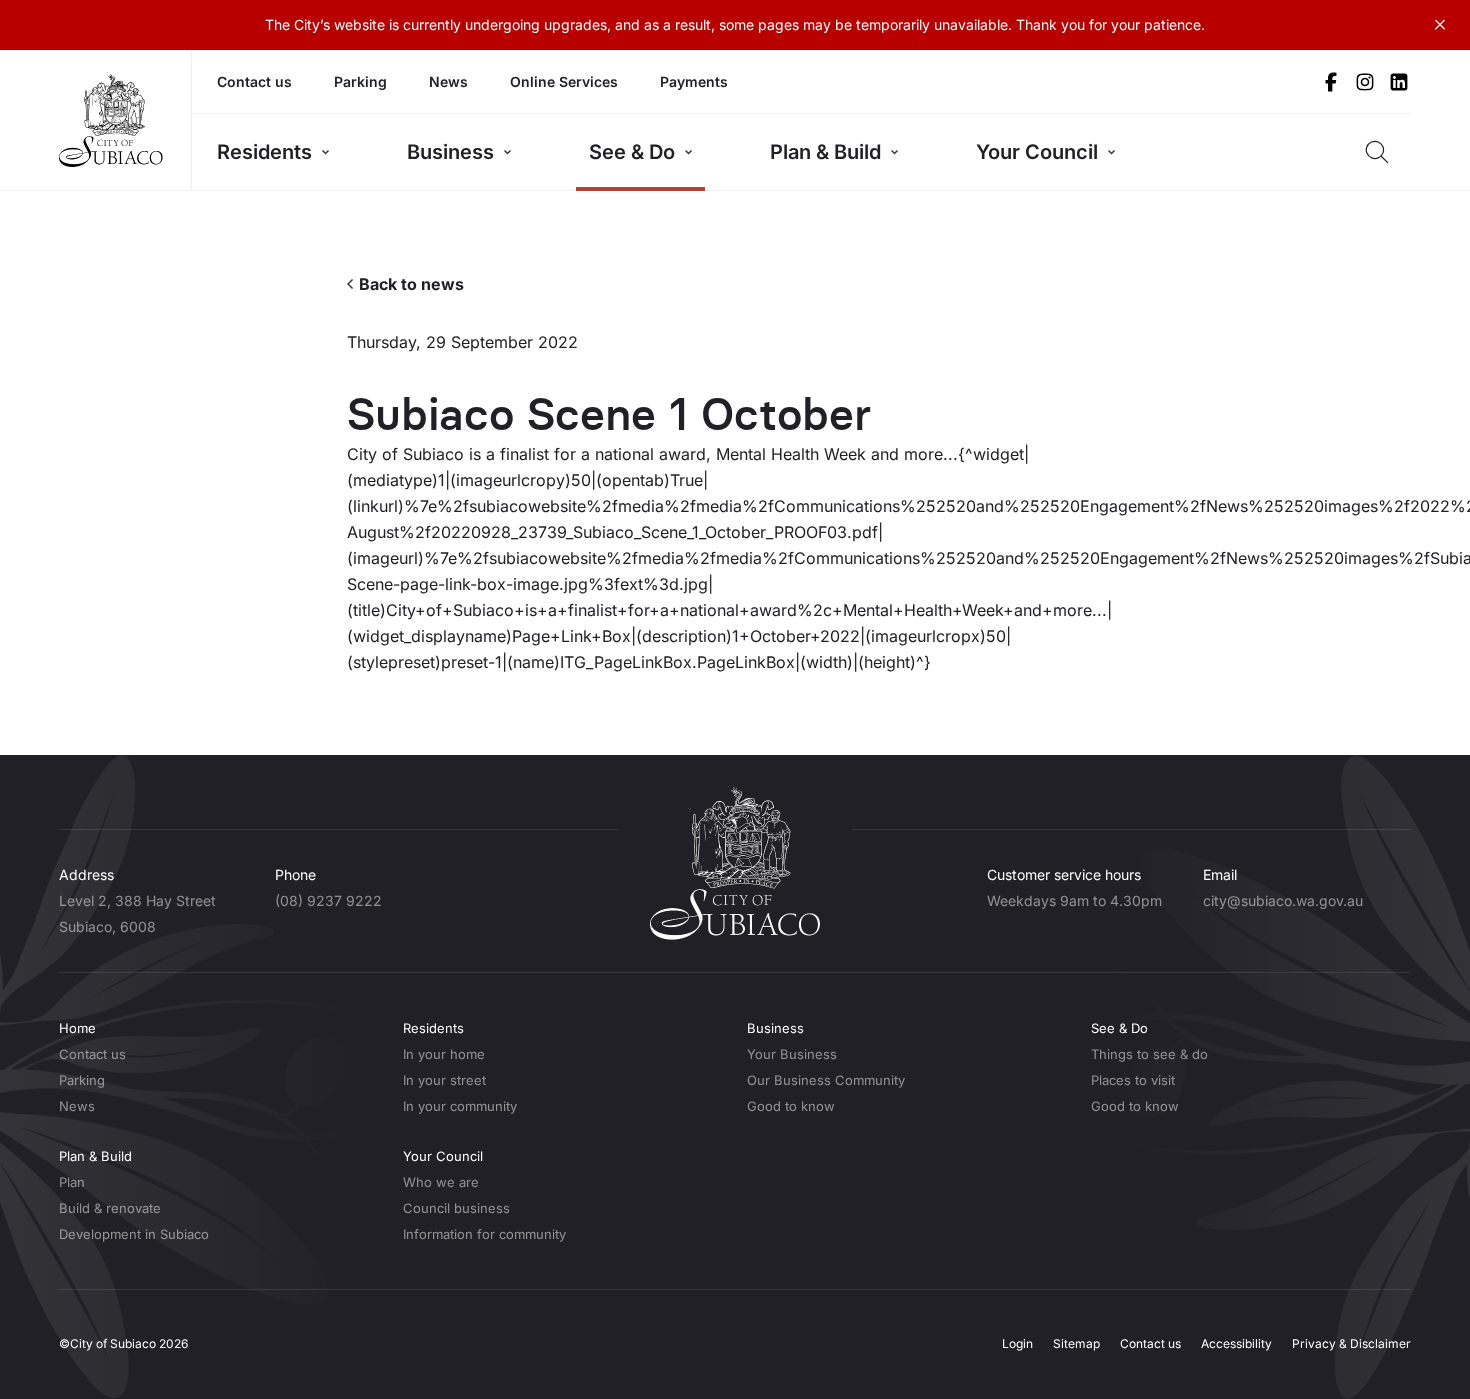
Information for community (484, 1234)
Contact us (254, 81)
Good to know (791, 1106)
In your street (444, 1080)
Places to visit (1133, 1080)
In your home (444, 1054)
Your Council (1037, 152)
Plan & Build (825, 152)
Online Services (564, 81)
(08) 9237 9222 (328, 900)
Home (77, 1028)
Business (450, 152)
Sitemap (1076, 1343)
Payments (694, 81)
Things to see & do (1149, 1054)
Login (1017, 1343)
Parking (360, 81)
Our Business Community (826, 1080)
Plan (72, 1182)
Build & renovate (110, 1208)
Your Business (792, 1054)
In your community (460, 1106)
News (448, 81)
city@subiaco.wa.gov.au (1283, 900)
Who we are (441, 1182)
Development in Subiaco (134, 1234)
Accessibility (1236, 1343)
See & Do (632, 152)
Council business (456, 1208)
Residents (264, 152)
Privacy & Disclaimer (1351, 1343)
